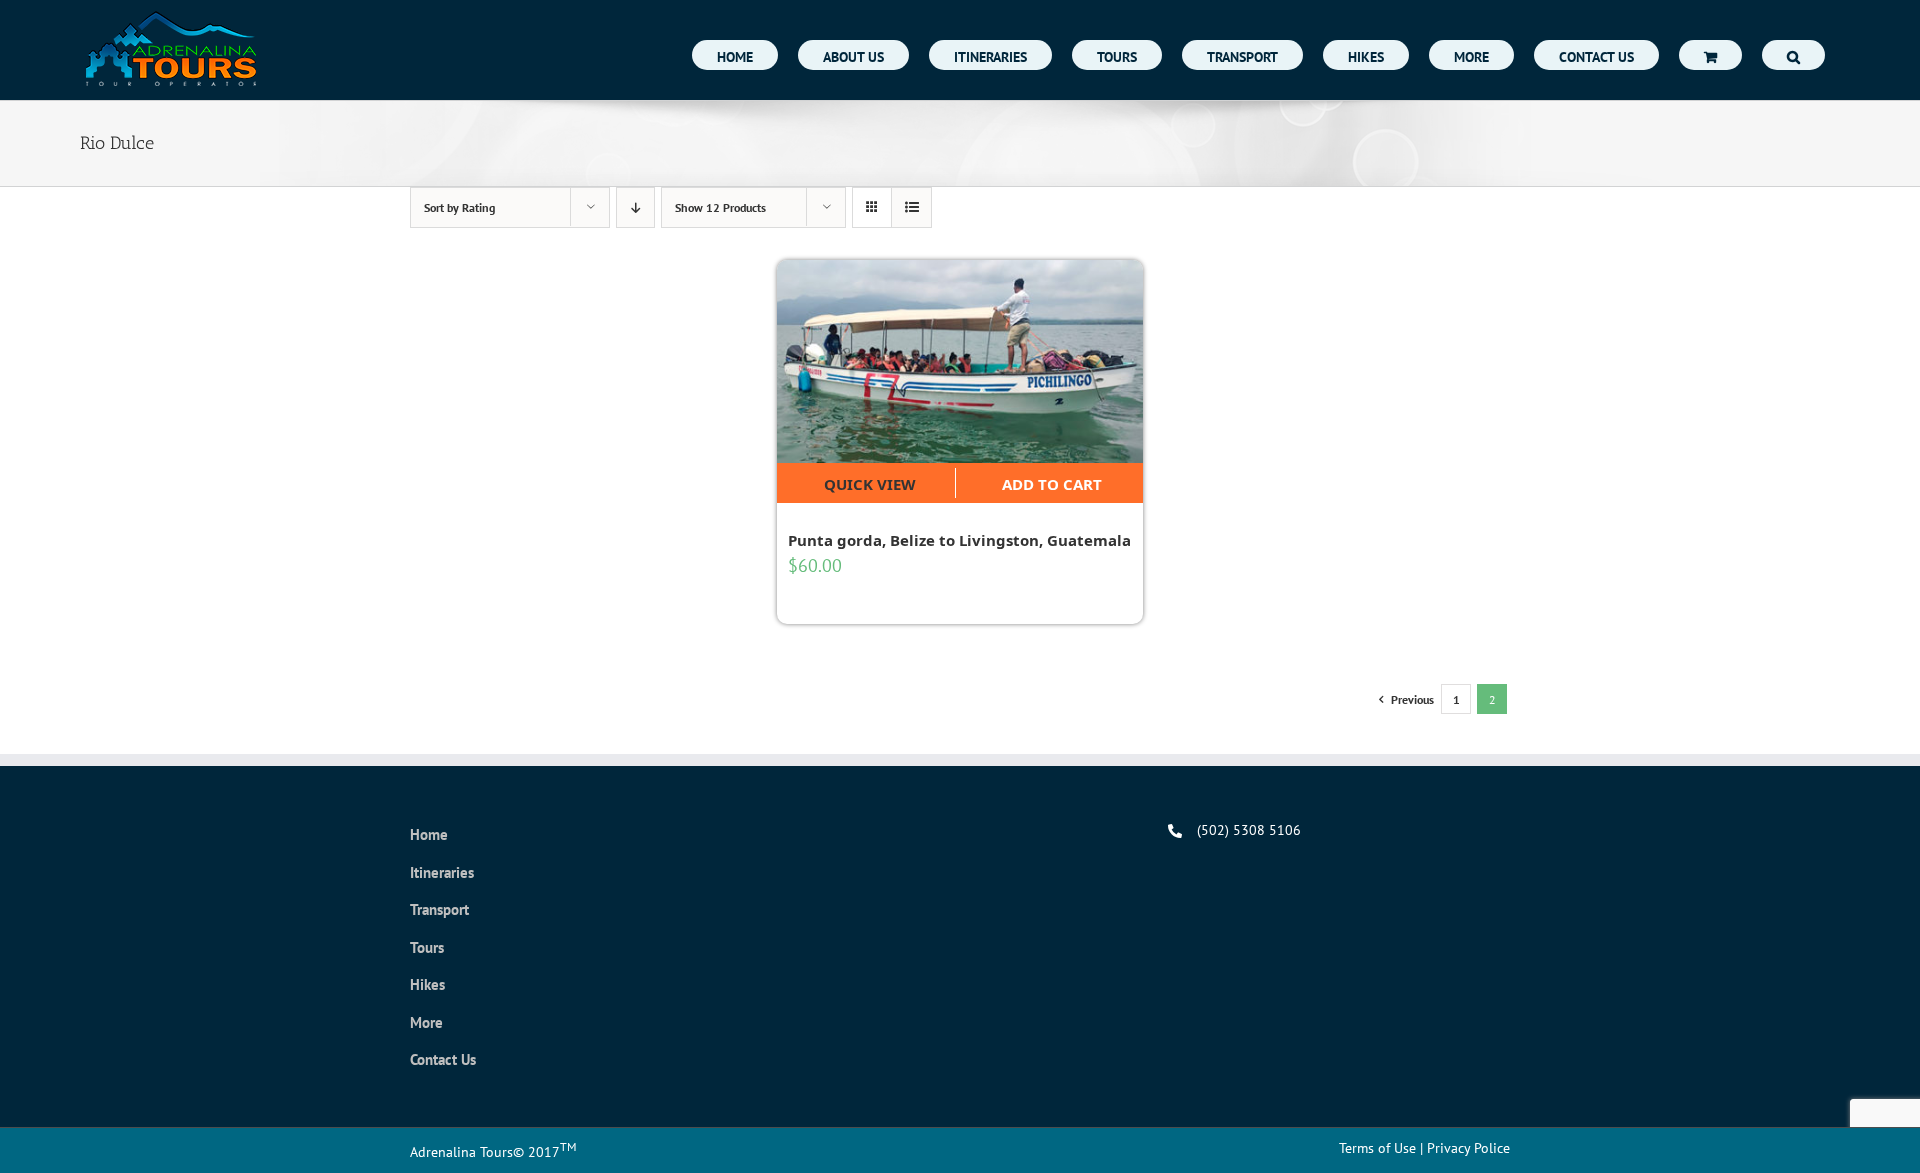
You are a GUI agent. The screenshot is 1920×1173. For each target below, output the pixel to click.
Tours (427, 947)
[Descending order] (635, 207)
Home (429, 834)
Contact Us (443, 1059)
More (426, 1022)
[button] (1793, 55)
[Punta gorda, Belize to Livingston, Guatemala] (960, 361)
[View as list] (911, 207)
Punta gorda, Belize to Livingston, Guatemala (959, 540)
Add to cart (1052, 484)
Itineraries (442, 872)
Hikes (427, 984)
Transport (439, 909)
